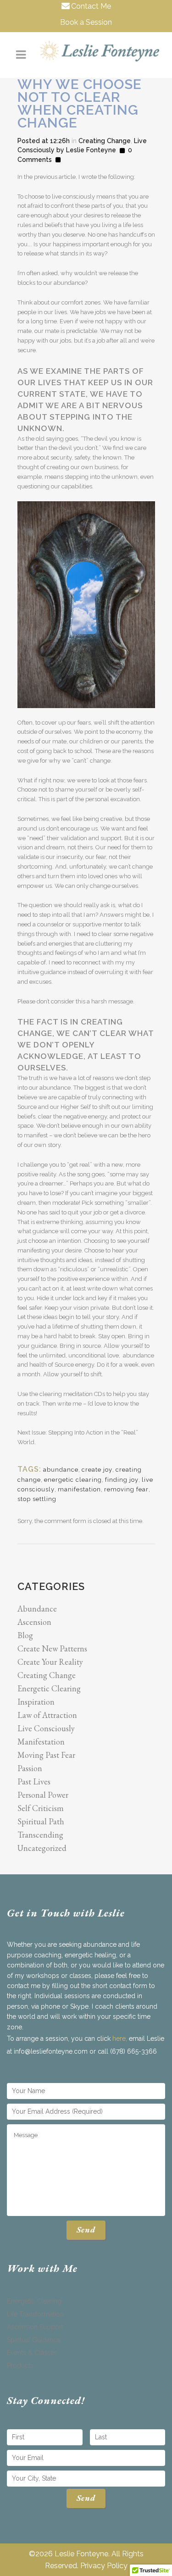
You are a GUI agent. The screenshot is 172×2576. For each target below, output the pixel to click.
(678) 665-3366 (133, 2051)
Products (20, 2365)
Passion (30, 1768)
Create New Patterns (52, 1648)
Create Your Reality (50, 1662)
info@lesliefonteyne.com (51, 2051)
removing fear (126, 1489)
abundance (61, 1470)
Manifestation (41, 1742)
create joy (97, 1470)
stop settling (37, 1499)
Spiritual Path (41, 1821)
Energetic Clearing (49, 1688)
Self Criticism (41, 1808)
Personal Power (43, 1795)
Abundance (37, 1609)
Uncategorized (42, 1848)
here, (119, 2039)
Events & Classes (32, 2353)
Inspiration (36, 1702)
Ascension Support (35, 2327)
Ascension (34, 1622)
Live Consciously (46, 1728)
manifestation (79, 1489)
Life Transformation (35, 2314)
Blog (25, 1635)
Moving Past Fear (46, 1755)
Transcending (40, 1835)
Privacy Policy (104, 2566)
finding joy (122, 1480)
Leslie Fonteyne (91, 150)
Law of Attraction (47, 1715)
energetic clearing (73, 1480)
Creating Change (105, 141)
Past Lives (34, 1781)
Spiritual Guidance (34, 2340)
